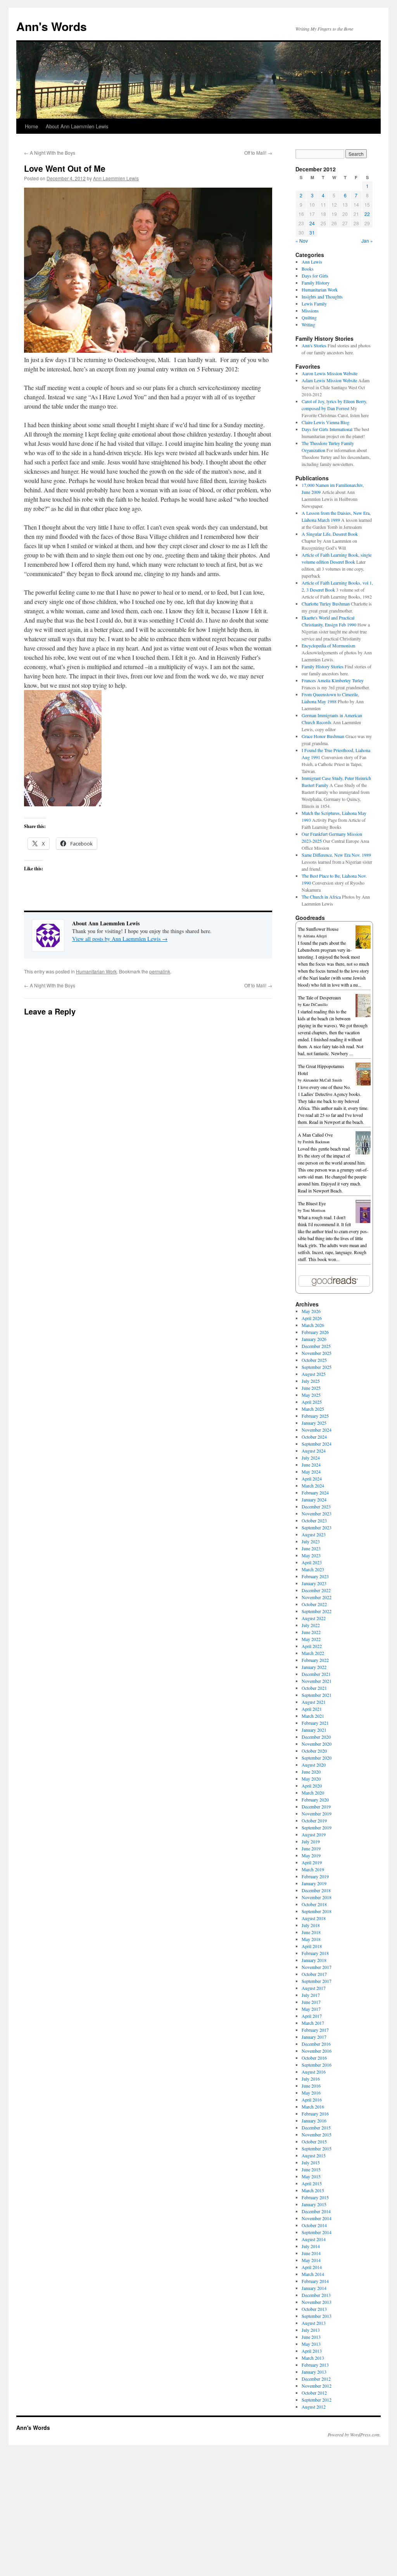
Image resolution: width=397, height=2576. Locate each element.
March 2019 (313, 1869)
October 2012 (314, 2393)
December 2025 (316, 1346)
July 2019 (311, 1841)
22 (367, 214)
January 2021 (314, 1730)
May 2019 (311, 1855)
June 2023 (311, 1548)
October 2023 (314, 1520)
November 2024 (317, 1430)
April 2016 (312, 2100)
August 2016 (314, 2072)
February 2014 (315, 2281)
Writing (308, 324)
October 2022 (314, 1604)
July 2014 (311, 2246)
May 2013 (311, 2344)
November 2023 (317, 1513)
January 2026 (314, 1339)
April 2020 (312, 1786)
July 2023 (311, 1541)
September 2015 (317, 2148)
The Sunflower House (318, 929)
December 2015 (316, 2127)
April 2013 (312, 2351)
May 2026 (311, 1311)
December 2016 (316, 2044)
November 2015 (317, 2134)
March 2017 (313, 2023)
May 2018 (311, 1939)
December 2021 (316, 1674)
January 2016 (314, 2120)
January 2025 (314, 1423)
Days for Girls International (327, 429)
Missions (310, 311)
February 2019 (315, 1876)
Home (31, 126)
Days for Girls (315, 276)
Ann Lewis (312, 262)
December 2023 (316, 1506)
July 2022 (311, 1625)
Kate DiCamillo (315, 1004)
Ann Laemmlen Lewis (116, 178)
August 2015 (314, 2155)
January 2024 (314, 1499)
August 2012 (314, 2407)
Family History (316, 283)
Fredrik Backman (316, 1142)
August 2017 (314, 1988)
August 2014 (314, 2239)
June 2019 (311, 1848)
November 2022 (317, 1597)
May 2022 (311, 1639)
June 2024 (311, 1465)
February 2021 (315, 1723)
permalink (160, 971)
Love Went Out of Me (65, 168)
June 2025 (311, 1388)
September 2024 (317, 1444)
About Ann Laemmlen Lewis (77, 126)
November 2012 (317, 2386)
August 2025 (314, 1374)
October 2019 (314, 1820)
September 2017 (317, 1981)
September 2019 (317, 1827)
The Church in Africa (321, 897)
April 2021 (312, 1709)
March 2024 (313, 1486)
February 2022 (315, 1660)
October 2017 (314, 1974)
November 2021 (317, 1681)
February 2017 (315, 2030)
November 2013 (317, 2302)
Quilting (309, 317)
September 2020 (317, 1758)
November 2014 (317, 2218)
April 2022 (312, 1646)
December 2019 (316, 1806)
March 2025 (313, 1409)
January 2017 (314, 2037)
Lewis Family (314, 304)
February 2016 (315, 2114)
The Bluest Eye (312, 1203)
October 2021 (314, 1688)
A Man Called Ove (315, 1135)
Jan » (367, 241)
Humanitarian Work (96, 971)
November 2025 (317, 1353)
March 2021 (313, 1716)
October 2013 (314, 2309)
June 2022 (311, 1632)
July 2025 (311, 1381)
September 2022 (317, 1611)
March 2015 (313, 2190)
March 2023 (313, 1569)
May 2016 (311, 2093)
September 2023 (317, 1527)
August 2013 (314, 2323)
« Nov (302, 241)
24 (312, 223)
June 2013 (311, 2337)
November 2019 (317, 1813)
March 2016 (313, 2107)
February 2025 (315, 1416)
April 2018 (312, 1946)
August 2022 (314, 1618)
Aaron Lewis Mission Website (330, 373)
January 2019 (314, 1883)
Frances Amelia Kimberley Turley (333, 680)
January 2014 (314, 2288)
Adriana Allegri (315, 936)
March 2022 (313, 1653)
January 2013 (314, 2372)
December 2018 (316, 1890)
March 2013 (313, 2358)
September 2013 (317, 2316)
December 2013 (316, 2295)
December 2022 (316, 1590)
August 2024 (314, 1451)
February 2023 (315, 1576)
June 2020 (311, 1772)
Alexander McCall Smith (322, 1080)
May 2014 (311, 2260)
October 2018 (314, 1904)
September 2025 (317, 1367)
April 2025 (312, 1402)
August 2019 (314, 1834)
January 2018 (314, 1960)
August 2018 (314, 1918)
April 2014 (312, 2267)
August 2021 (314, 1702)
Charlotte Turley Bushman (326, 604)
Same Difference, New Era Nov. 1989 (336, 855)
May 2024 (311, 1472)
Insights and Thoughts (322, 297)
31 (312, 232)
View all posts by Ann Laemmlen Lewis (120, 939)
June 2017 (311, 2002)
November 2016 (317, 2051)
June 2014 (311, 2253)
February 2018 (315, 1953)
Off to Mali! (258, 153)
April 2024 (312, 1479)
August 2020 (314, 1765)
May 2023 (311, 1555)
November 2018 (317, 1897)
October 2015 (314, 2141)
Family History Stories (323, 666)
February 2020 (315, 1800)
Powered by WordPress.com (354, 2435)
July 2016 (311, 2079)
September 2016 (317, 2065)
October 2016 (314, 2058)
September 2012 (317, 2400)
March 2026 (313, 1325)
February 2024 (315, 1492)
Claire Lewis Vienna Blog (325, 422)
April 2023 (312, 1562)
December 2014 (316, 2211)
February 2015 (315, 2197)
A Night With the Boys (50, 153)
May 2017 (311, 2009)
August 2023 (314, 1534)
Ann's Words (52, 26)
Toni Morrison (314, 1210)
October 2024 (314, 1437)
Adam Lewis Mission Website (329, 380)
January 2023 (314, 1583)
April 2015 (312, 2183)
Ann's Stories (314, 345)
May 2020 (311, 1779)
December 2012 (316, 2379)
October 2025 (314, 1360)
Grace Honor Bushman (323, 736)
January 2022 (314, 1667)
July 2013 (311, 2330)
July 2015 (311, 2162)
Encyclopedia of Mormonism (328, 645)
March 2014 (313, 2274)
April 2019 (312, 1862)
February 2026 (315, 1332)
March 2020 (313, 1793)
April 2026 (312, 1318)
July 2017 (311, 1995)
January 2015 (314, 2204)
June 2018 (311, 1932)
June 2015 (311, 2169)
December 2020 (316, 1737)
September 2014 (317, 2232)
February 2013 (315, 2365)
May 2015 (311, 2176)
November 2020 (317, 1744)
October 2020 (314, 1751)
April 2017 (312, 2016)
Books (308, 269)
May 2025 (311, 1395)
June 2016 (311, 2086)
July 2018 (311, 1925)
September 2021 (317, 1695)
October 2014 (314, 2225)
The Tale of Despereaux (319, 997)
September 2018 (317, 1911)
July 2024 (311, 1458)
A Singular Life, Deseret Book (330, 534)
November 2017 (317, 1967)
